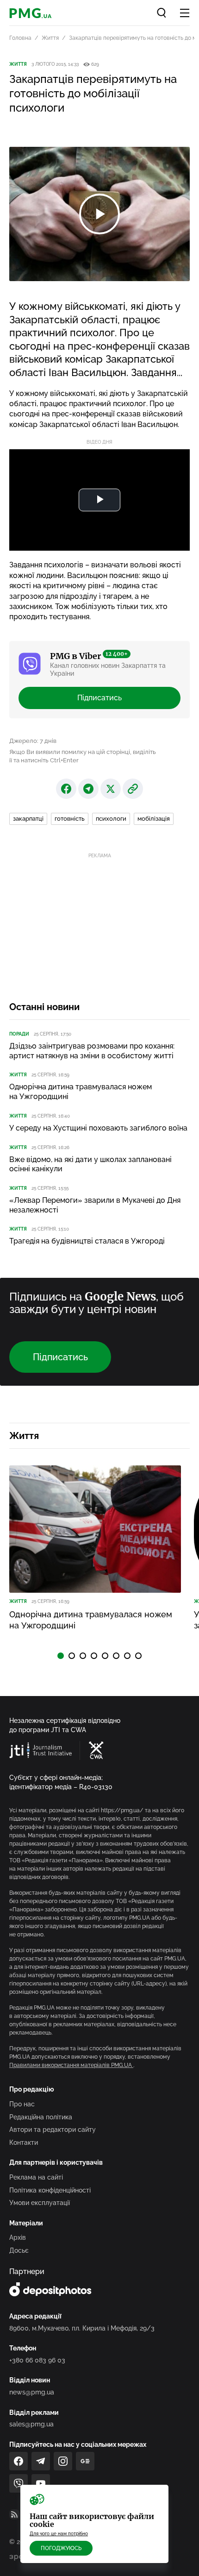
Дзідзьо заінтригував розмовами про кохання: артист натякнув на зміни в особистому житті (92, 1051)
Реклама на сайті (36, 2177)
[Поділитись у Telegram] (88, 789)
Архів (18, 2237)
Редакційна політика (41, 2117)
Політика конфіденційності (50, 2190)
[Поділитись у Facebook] (66, 789)
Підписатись (99, 698)
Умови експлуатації (40, 2203)
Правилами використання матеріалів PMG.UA (71, 2065)
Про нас (22, 2104)
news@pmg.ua (32, 2392)
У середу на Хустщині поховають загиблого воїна (98, 1128)
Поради (19, 1034)
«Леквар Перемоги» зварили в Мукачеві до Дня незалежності (95, 1205)
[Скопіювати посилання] (133, 789)
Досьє (19, 2250)
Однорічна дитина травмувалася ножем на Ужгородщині (81, 1092)
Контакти (24, 2142)
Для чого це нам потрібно (59, 2534)
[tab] (61, 1656)
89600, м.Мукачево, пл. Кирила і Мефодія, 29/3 (82, 2328)
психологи (111, 819)
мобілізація (154, 819)
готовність (70, 819)
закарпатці (28, 819)
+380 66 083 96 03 (37, 2360)
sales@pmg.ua (31, 2424)
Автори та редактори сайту (53, 2130)
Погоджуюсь (61, 2548)
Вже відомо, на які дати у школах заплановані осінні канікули (90, 1164)
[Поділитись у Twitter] (111, 789)
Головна (20, 38)
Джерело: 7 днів (33, 741)
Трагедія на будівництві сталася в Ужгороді (87, 1241)
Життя (50, 38)
